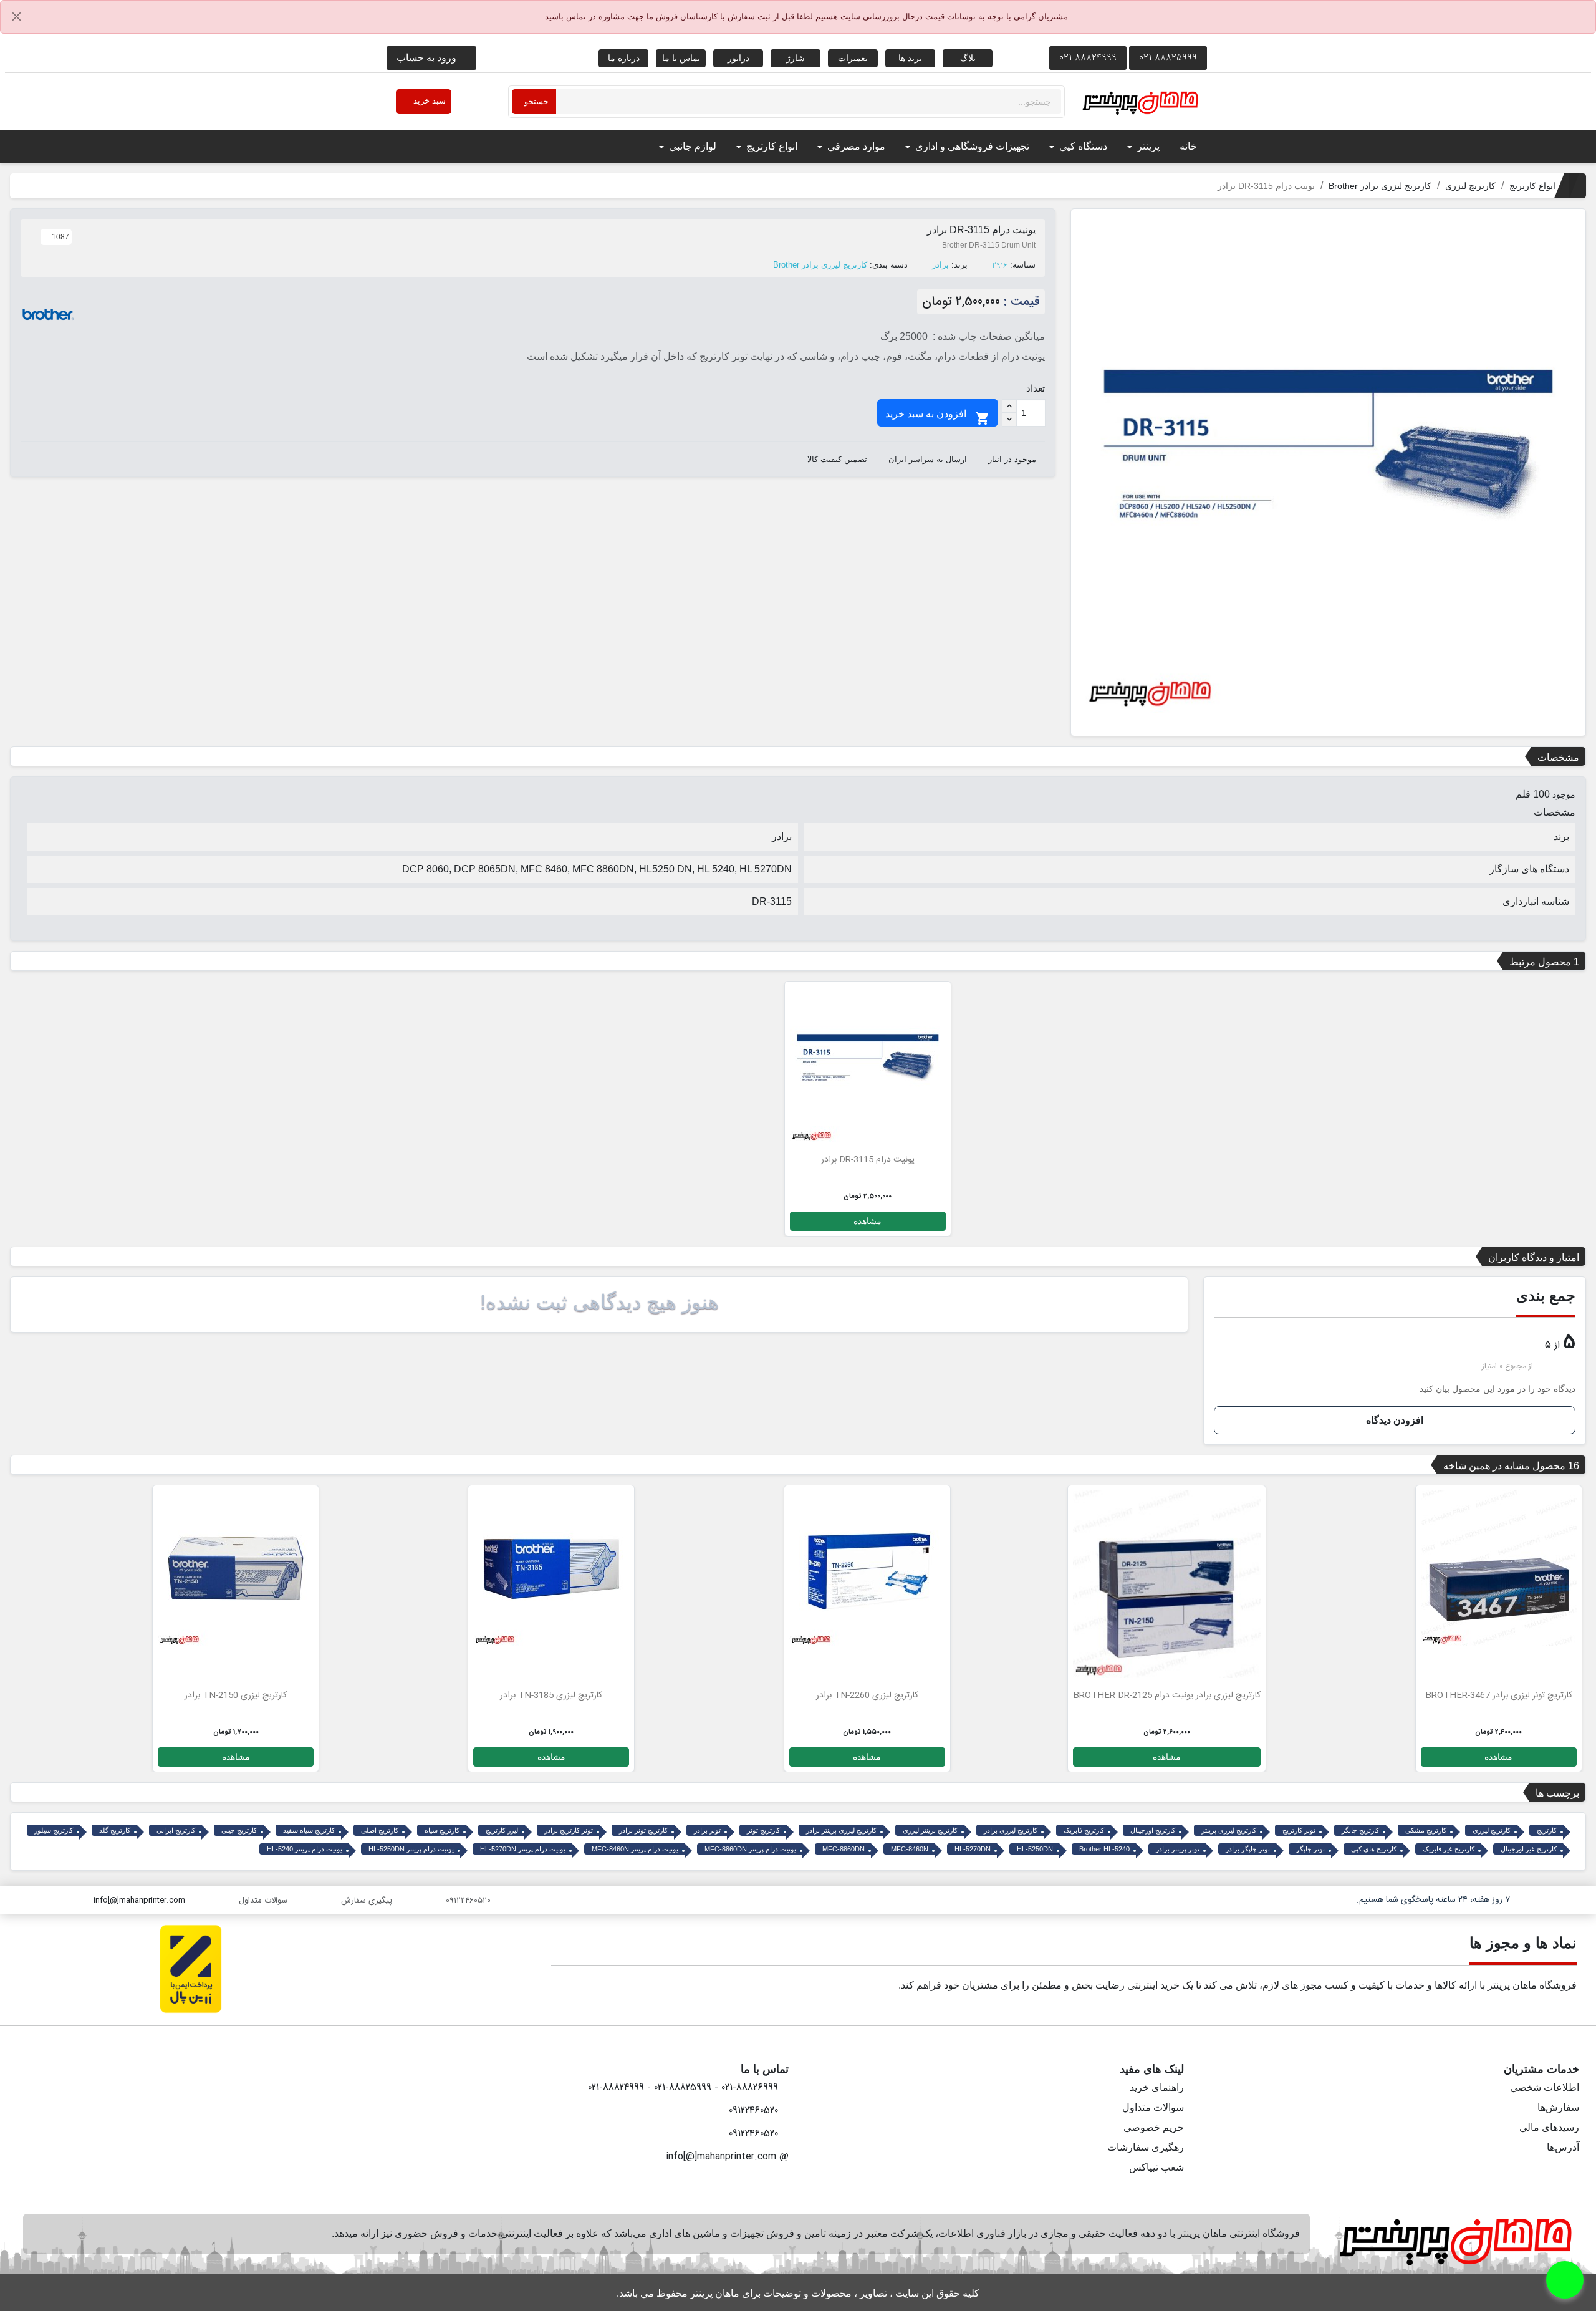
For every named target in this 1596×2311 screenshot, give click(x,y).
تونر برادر (707, 1830)
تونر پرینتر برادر (1178, 1849)
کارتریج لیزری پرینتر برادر (841, 1830)
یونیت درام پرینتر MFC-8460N (635, 1849)
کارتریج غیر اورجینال (1529, 1849)
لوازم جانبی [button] (691, 146)
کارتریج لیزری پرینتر (1229, 1830)
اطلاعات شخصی (1545, 2087)
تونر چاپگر (1310, 1849)
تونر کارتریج (1299, 1830)
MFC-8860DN (844, 1849)
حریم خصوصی (1154, 2127)
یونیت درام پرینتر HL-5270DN (523, 1849)
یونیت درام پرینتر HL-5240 (305, 1849)
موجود (1564, 794)
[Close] (17, 17)
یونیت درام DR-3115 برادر (868, 1160)
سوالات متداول (1153, 2107)
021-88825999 (1168, 58)
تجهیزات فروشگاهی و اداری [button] (971, 146)
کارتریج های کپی (1374, 1849)
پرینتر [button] (1147, 146)
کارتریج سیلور (54, 1830)
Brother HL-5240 (1104, 1849)
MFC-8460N (910, 1849)
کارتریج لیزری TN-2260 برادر (867, 1696)
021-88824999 (1088, 58)
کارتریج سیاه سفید (309, 1830)
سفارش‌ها (1558, 2107)
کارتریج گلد (115, 1830)
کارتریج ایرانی (176, 1830)
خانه (1188, 146)
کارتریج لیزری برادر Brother (820, 265)
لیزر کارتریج (502, 1830)
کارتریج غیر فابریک (1449, 1849)
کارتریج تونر (763, 1830)
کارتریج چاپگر (1360, 1830)
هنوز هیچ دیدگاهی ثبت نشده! (599, 1302)
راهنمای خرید (1157, 2087)
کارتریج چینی (239, 1830)
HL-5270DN (973, 1849)
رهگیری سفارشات (1146, 2147)
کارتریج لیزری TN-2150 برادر (236, 1696)
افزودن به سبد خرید (938, 417)
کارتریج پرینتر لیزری (930, 1830)
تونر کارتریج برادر (569, 1830)
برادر (940, 265)
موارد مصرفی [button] (855, 146)
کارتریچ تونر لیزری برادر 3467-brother (1499, 1696)
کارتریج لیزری (1492, 1830)
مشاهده (868, 1221)
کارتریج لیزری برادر (1011, 1830)
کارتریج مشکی (1426, 1830)
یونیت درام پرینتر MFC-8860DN (750, 1849)
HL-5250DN (1035, 1849)
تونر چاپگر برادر (1248, 1849)
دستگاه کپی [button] (1082, 146)
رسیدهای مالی (1549, 2127)
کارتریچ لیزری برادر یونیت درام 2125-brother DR (1167, 1696)
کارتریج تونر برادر (643, 1830)
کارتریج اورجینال (1153, 1830)
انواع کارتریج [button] (771, 146)
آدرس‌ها (1563, 2147)
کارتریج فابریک (1084, 1830)
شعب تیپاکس (1156, 2167)
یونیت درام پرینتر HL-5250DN (411, 1849)
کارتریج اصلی (380, 1830)
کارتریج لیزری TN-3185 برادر (551, 1696)
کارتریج (1547, 1830)
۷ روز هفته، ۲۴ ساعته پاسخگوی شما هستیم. (1433, 1900)
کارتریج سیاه (442, 1830)
